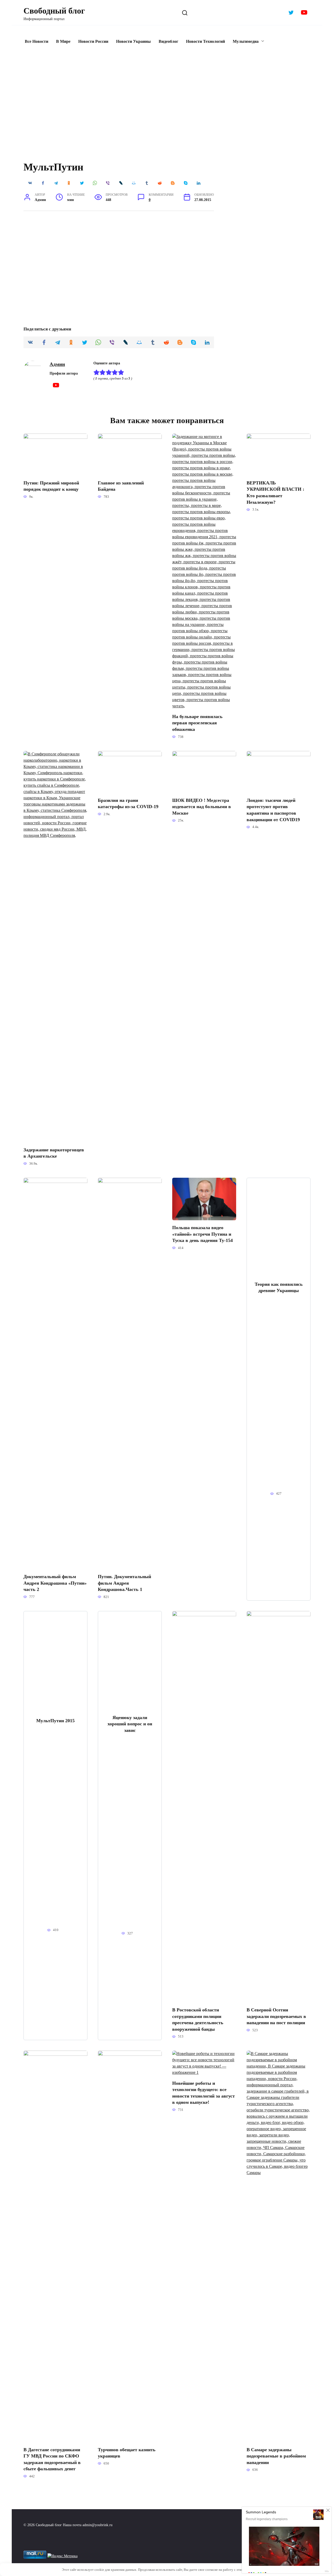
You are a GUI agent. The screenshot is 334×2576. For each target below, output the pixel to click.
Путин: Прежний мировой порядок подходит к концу (51, 486)
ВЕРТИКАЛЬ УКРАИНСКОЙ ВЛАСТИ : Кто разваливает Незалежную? (275, 493)
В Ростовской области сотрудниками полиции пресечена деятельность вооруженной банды (198, 2020)
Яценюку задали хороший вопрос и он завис (130, 1724)
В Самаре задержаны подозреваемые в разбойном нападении (276, 2456)
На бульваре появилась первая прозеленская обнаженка (197, 723)
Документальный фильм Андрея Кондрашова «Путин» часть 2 (55, 1583)
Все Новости (37, 41)
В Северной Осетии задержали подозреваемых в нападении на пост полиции (276, 2016)
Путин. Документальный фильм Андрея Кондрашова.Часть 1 (124, 1583)
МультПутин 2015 (55, 1721)
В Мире (63, 41)
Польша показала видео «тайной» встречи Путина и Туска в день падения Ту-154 (202, 1234)
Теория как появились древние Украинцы (279, 1287)
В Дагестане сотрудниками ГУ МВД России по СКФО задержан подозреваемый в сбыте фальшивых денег (52, 2459)
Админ (57, 364)
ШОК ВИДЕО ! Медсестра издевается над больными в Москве (202, 806)
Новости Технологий (205, 41)
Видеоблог (168, 41)
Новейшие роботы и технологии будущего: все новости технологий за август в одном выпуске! (204, 2093)
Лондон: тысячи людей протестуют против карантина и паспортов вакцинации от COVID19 (273, 810)
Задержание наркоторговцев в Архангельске (54, 1153)
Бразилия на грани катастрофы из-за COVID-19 (128, 803)
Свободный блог (54, 11)
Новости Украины (133, 41)
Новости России (93, 41)
